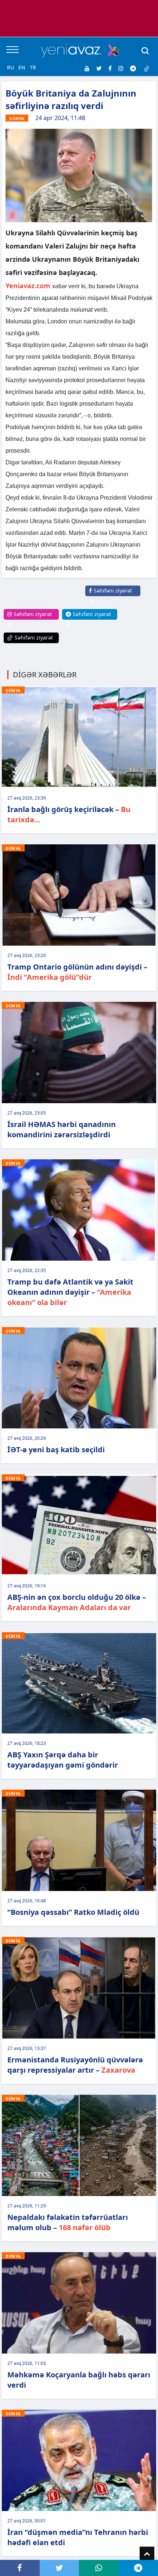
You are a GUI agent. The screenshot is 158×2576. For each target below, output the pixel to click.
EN (22, 67)
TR (33, 67)
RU (10, 67)
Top (147, 2554)
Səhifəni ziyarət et (110, 596)
